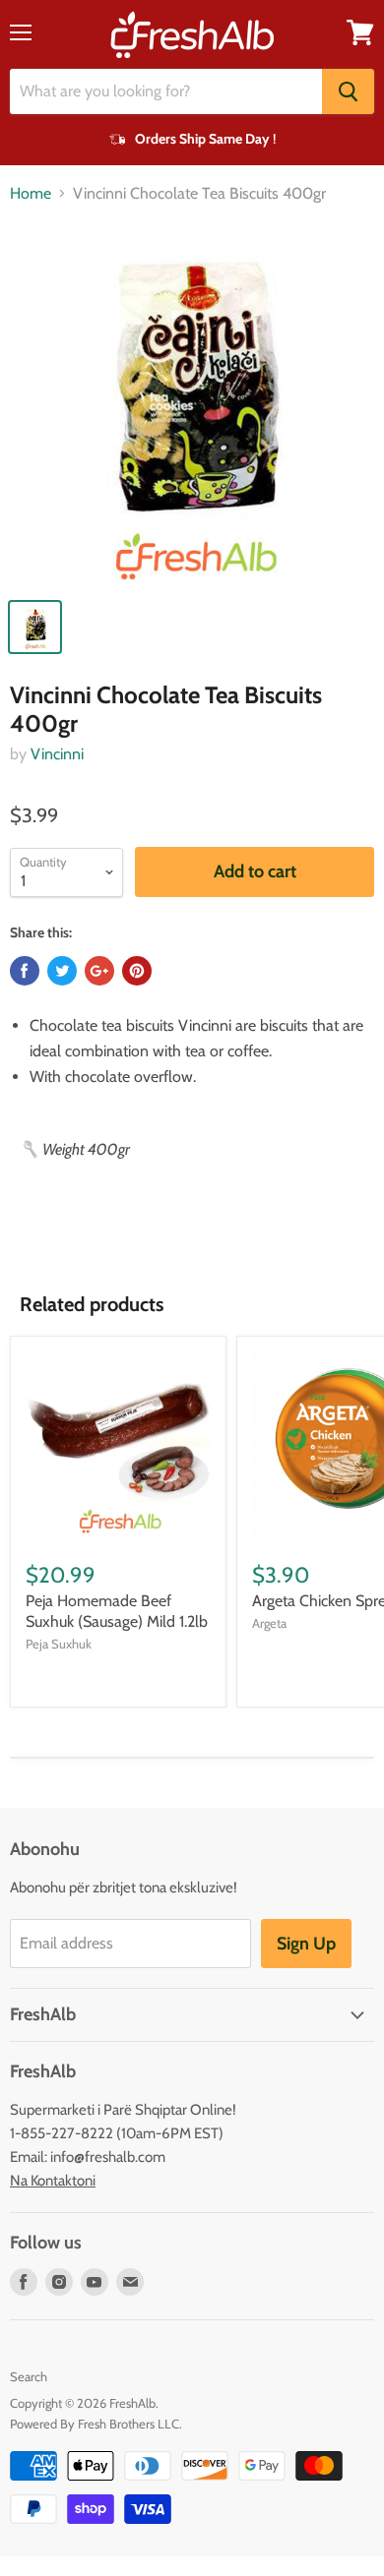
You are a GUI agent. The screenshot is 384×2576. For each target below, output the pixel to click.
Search (29, 2376)
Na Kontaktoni (53, 2181)
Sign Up (306, 1944)
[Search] (348, 91)
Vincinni (57, 754)
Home (31, 194)
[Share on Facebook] (25, 971)
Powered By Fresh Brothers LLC (95, 2424)
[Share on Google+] (99, 971)
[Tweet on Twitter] (62, 971)
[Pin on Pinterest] (137, 971)
